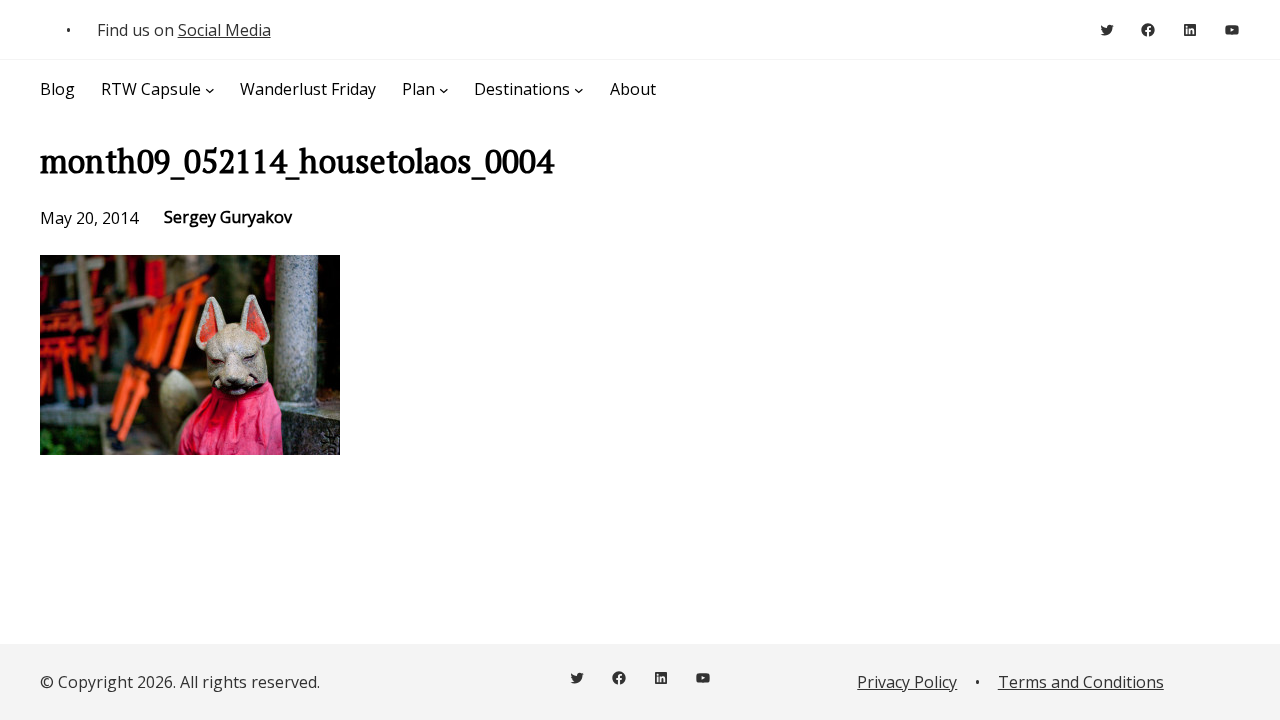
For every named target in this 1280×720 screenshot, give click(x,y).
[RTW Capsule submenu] (210, 89)
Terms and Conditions (1081, 682)
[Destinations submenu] (579, 89)
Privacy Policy (907, 682)
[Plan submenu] (444, 89)
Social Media (224, 30)
